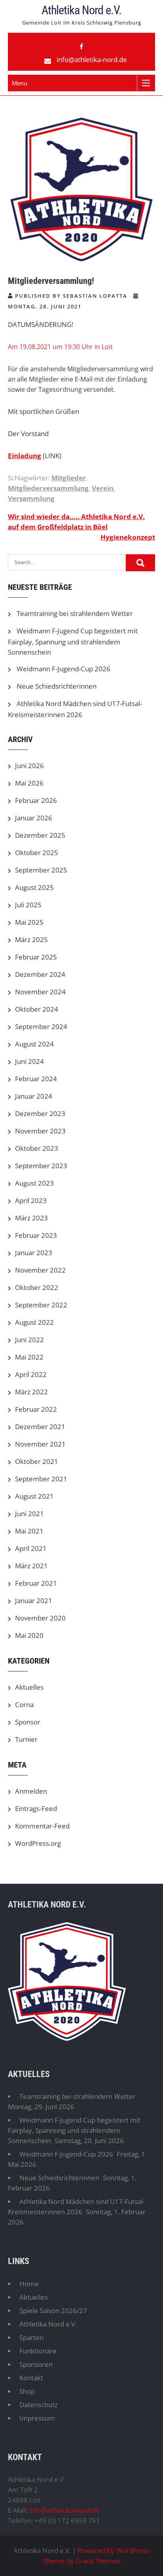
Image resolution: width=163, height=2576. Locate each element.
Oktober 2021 (37, 1461)
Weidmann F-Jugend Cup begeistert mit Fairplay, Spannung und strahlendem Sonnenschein (73, 641)
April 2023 (31, 1200)
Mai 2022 (29, 1357)
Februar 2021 (36, 1583)
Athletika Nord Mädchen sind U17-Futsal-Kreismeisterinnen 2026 (76, 2207)
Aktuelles (29, 1687)
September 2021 (41, 1479)
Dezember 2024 (40, 974)
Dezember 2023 (40, 1113)
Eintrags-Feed (36, 1808)
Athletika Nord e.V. (81, 10)
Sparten (31, 2337)
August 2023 (34, 1183)
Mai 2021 (29, 1531)
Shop (27, 2391)
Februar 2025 (36, 957)
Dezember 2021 (40, 1427)
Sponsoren (36, 2364)
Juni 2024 (29, 1061)
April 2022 (31, 1374)
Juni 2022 (29, 1340)
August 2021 (34, 1496)
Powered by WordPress (114, 2551)
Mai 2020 (29, 1635)
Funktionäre (38, 2351)
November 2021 (40, 1444)
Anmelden (31, 1791)
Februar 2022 (36, 1409)
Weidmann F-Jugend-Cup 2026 (63, 669)
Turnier (26, 1739)
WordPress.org (38, 1843)
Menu (20, 83)
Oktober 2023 (37, 1148)
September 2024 (41, 1026)
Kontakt (31, 2378)
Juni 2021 (29, 1514)
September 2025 (41, 870)
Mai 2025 (29, 922)
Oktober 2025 (37, 853)
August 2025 (34, 887)
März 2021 (31, 1566)
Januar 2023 (34, 1253)
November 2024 (40, 992)
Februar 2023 (36, 1235)
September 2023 (41, 1166)
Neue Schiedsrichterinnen (57, 686)
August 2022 (34, 1322)
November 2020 (40, 1618)
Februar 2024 (36, 1079)
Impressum (37, 2418)
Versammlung (31, 498)
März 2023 (31, 1218)
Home (29, 2284)
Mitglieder (69, 478)
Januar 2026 (34, 818)
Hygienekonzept (128, 537)
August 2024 (34, 1044)
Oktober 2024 (37, 1009)
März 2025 (31, 940)
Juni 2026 (29, 766)
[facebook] (81, 47)
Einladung (25, 456)
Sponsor (28, 1722)
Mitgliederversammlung (48, 488)
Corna (24, 1704)
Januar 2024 (34, 1096)
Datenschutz (39, 2405)
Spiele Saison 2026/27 (53, 2311)
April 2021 (31, 1548)
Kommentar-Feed (42, 1826)
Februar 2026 (36, 800)
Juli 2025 (28, 905)
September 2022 (41, 1305)
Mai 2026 (29, 783)
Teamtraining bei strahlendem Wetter (75, 613)
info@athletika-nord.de (92, 59)
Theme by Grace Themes (82, 2561)
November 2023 (40, 1131)
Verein (103, 488)
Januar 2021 (34, 1601)
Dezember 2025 (40, 835)
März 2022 (31, 1392)
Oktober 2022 (37, 1287)
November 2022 (40, 1270)
